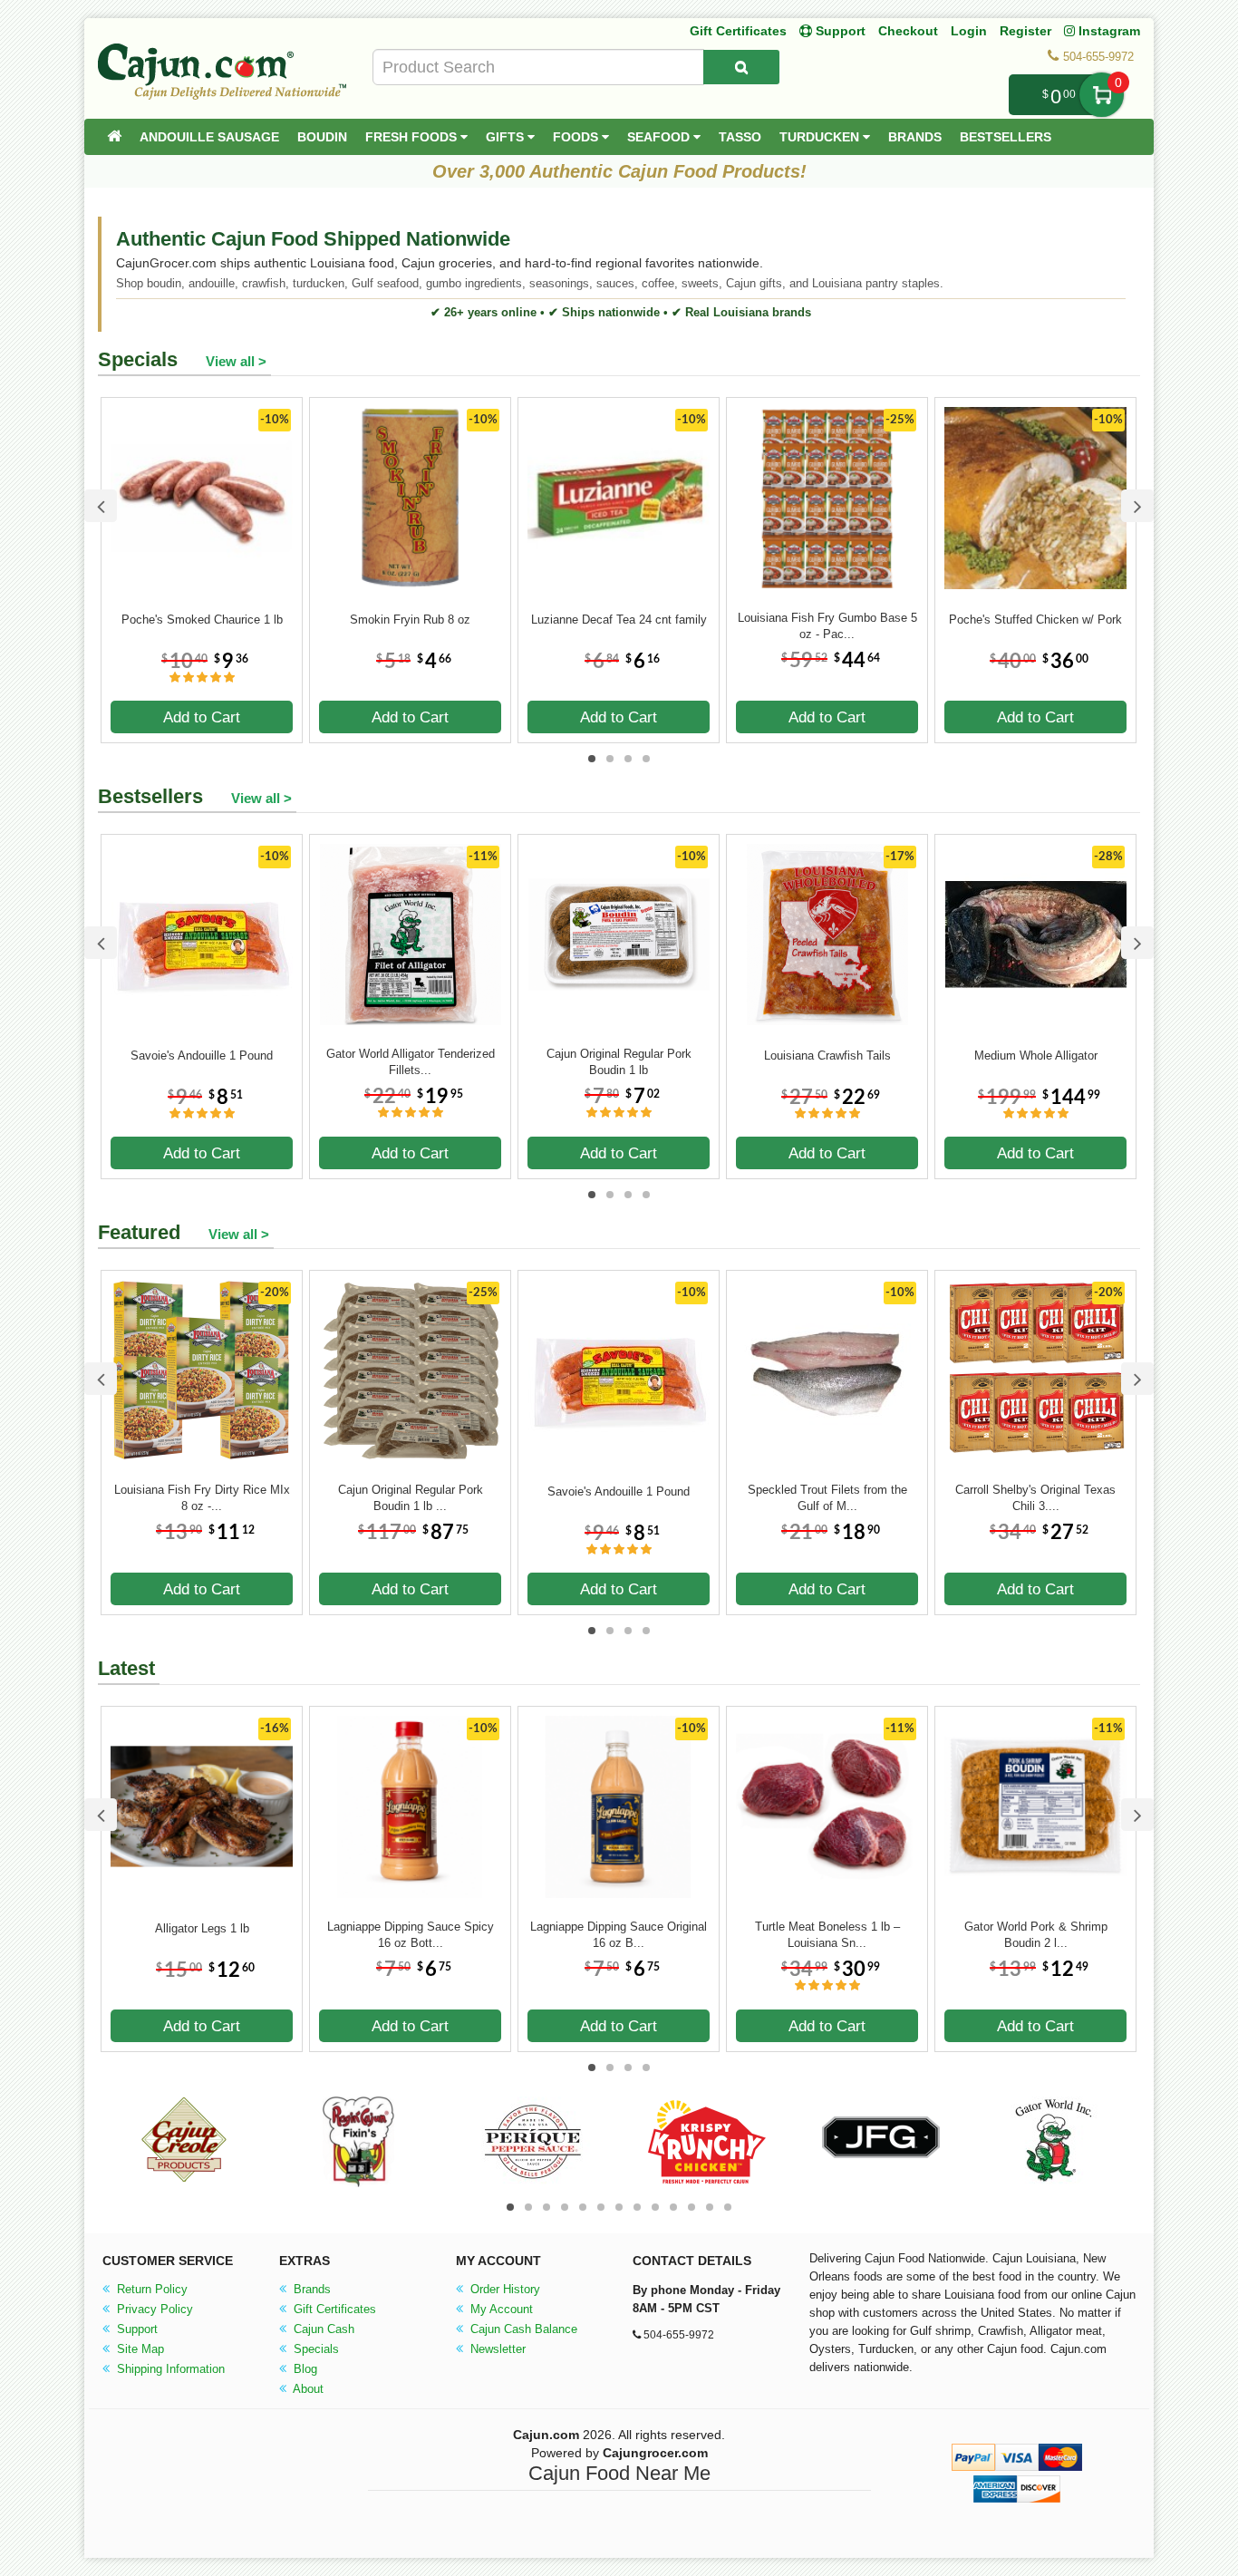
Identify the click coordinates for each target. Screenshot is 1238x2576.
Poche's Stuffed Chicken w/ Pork (1035, 620)
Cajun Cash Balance (522, 2329)
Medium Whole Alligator (1036, 1056)
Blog (304, 2369)
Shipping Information (169, 2369)
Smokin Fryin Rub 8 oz (410, 620)
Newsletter (496, 2349)
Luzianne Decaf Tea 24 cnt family (619, 620)
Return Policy (150, 2289)
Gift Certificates (738, 31)
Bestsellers (1006, 137)
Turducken (821, 137)
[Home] (114, 137)
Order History (503, 2289)
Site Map (139, 2349)
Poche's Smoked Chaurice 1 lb (202, 620)
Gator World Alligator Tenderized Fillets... (411, 1062)
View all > (236, 361)
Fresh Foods (413, 137)
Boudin (322, 137)
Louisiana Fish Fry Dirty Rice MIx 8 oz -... (202, 1498)
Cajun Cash (322, 2329)
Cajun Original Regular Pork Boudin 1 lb (619, 1062)
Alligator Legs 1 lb (202, 1928)
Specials (314, 2349)
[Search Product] (741, 67)
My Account (500, 2309)
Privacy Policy (153, 2309)
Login (969, 31)
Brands (915, 137)
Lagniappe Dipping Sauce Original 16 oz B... (619, 1935)
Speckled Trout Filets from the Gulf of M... (827, 1498)
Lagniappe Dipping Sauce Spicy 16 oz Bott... (411, 1935)
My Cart (1102, 95)
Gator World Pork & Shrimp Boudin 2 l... (1036, 1935)
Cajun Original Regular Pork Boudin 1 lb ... (411, 1498)
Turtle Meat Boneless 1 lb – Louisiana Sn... (827, 1935)
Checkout (908, 31)
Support (135, 2329)
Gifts (507, 137)
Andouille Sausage (209, 137)
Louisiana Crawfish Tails (827, 1056)
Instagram (1107, 31)
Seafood (660, 137)
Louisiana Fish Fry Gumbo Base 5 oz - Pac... (827, 626)
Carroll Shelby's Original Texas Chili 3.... (1035, 1498)
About (307, 2389)
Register (1025, 31)
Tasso (740, 137)
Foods (577, 137)
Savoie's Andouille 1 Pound (202, 1056)
